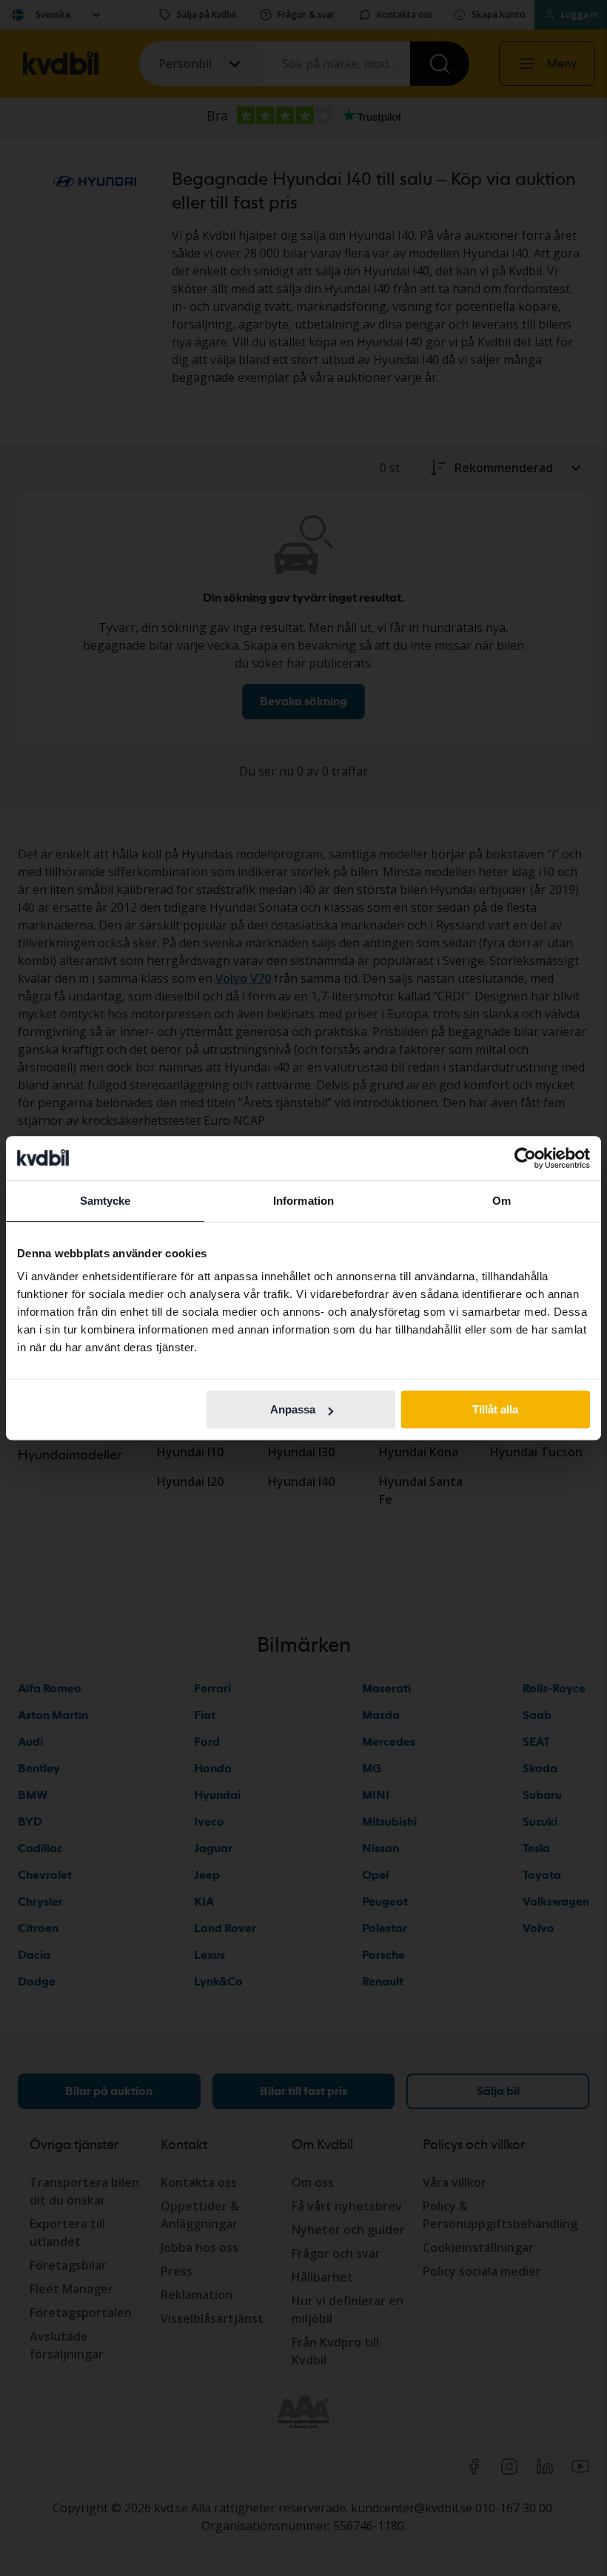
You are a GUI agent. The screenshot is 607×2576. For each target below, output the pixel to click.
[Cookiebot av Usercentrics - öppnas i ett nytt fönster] (525, 1158)
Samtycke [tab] (105, 1201)
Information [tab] (303, 1201)
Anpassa (293, 1409)
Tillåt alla (495, 1409)
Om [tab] (502, 1201)
